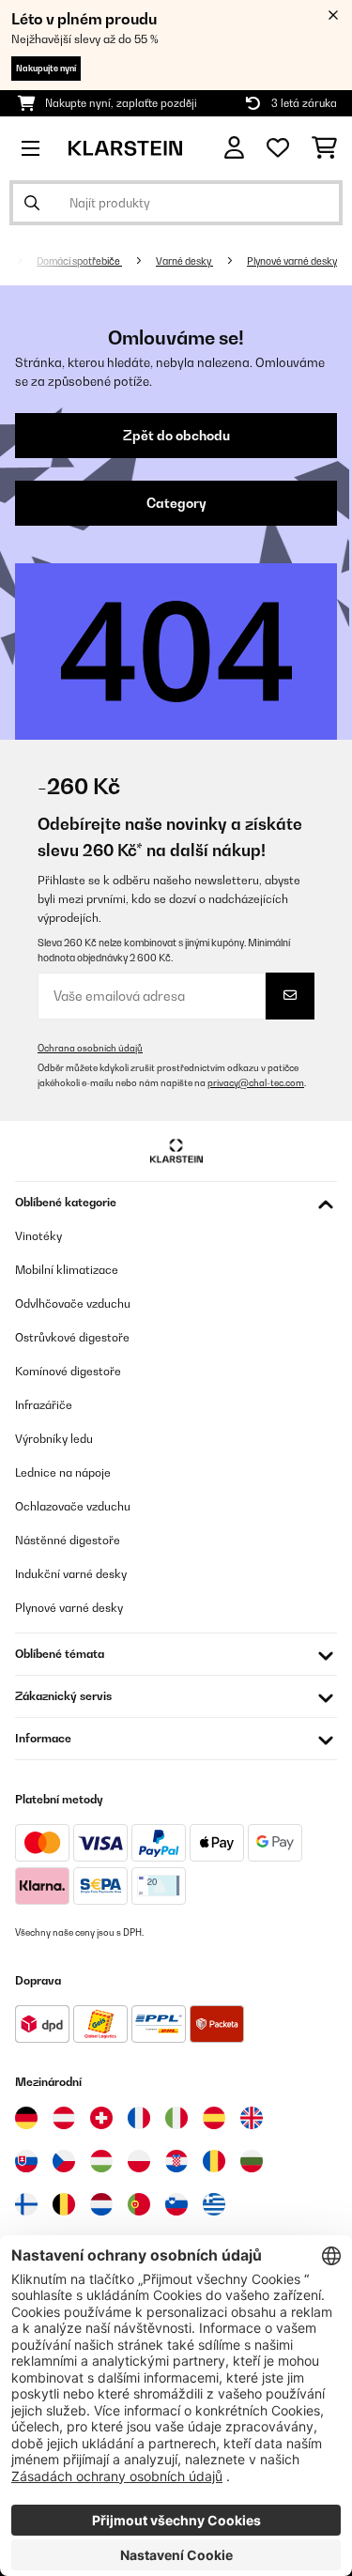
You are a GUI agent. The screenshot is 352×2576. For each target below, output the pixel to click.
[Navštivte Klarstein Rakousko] (64, 2118)
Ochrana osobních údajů (90, 1048)
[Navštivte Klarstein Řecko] (214, 2205)
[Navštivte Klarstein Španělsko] (214, 2118)
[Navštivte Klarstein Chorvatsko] (176, 2161)
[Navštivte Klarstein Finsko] (26, 2204)
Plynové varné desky (292, 261)
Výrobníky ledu (54, 1439)
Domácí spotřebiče (79, 261)
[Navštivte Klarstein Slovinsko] (176, 2204)
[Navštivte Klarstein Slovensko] (26, 2161)
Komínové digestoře (68, 1371)
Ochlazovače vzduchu (73, 1506)
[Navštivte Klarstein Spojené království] (252, 2118)
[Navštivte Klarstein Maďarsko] (101, 2161)
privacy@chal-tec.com (256, 1083)
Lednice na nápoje (63, 1472)
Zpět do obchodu (176, 436)
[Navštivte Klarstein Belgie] (64, 2204)
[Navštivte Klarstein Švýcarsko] (101, 2118)
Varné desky (184, 261)
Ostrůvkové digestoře (72, 1337)
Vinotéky (38, 1236)
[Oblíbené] (278, 148)
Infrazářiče (44, 1405)
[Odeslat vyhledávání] (32, 203)
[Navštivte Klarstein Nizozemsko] (101, 2204)
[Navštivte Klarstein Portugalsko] (139, 2204)
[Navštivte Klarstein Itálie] (176, 2118)
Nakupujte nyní (46, 68)
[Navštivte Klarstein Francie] (139, 2118)
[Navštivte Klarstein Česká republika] (64, 2161)
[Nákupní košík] (324, 148)
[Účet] (234, 148)
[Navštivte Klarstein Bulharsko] (252, 2161)
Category (176, 503)
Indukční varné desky (71, 1574)
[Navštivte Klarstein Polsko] (139, 2161)
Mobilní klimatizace (67, 1270)
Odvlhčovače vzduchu (73, 1303)
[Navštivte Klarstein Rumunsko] (214, 2161)
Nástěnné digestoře (68, 1540)
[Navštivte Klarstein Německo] (26, 2118)
